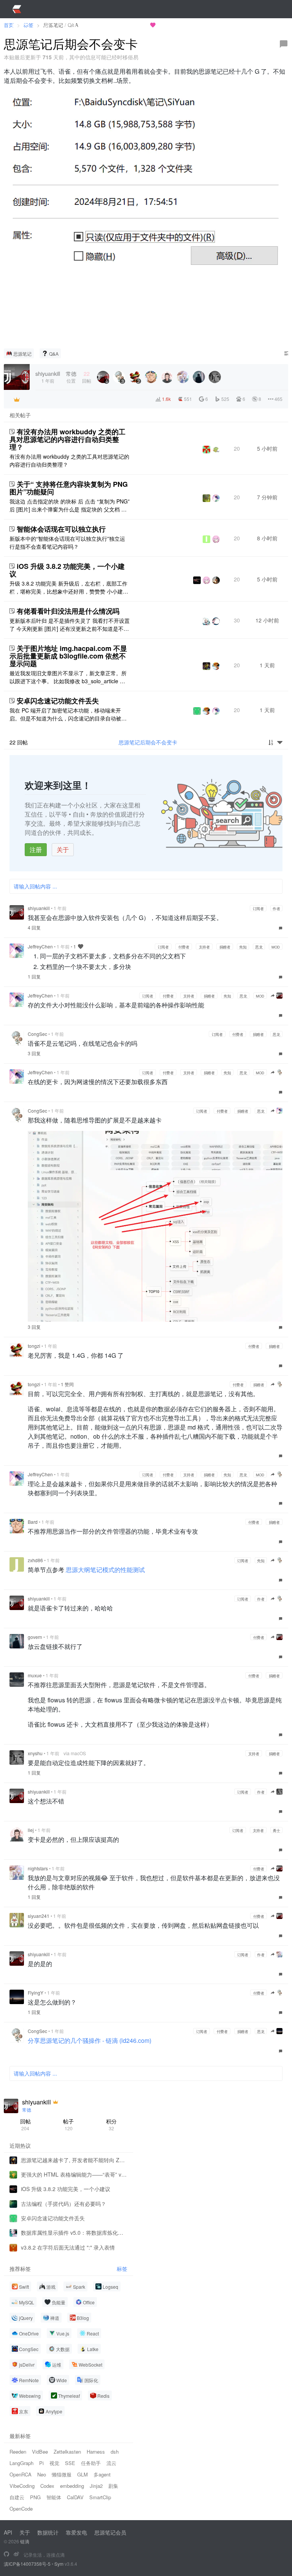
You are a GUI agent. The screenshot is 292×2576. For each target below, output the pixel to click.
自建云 (17, 2497)
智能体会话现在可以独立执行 (61, 529)
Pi (41, 2463)
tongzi (34, 1346)
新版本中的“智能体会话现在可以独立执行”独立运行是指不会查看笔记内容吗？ (67, 542)
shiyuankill (39, 908)
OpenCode (21, 2509)
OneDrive (29, 2333)
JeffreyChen (40, 946)
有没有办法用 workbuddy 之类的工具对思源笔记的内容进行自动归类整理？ (67, 439)
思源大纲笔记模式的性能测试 (105, 1570)
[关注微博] (16, 2554)
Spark (79, 2287)
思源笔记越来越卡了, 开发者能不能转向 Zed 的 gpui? (74, 2160)
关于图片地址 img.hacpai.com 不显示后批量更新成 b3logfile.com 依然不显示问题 (68, 656)
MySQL (27, 2302)
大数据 (63, 2349)
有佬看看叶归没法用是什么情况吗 (68, 611)
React (93, 2333)
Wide (62, 2380)
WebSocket (90, 2365)
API (8, 2532)
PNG (35, 2497)
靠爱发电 (76, 2532)
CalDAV (75, 2497)
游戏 (51, 2287)
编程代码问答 (182, 25)
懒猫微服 (62, 2474)
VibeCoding (22, 2486)
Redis (103, 2396)
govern (35, 1637)
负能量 (59, 2302)
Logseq (110, 2287)
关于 (63, 849)
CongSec (37, 1034)
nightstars (38, 1868)
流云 (111, 2463)
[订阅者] (17, 399)
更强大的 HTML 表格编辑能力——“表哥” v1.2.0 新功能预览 (74, 2174)
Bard (33, 1522)
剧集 (113, 2486)
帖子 (68, 2124)
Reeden (18, 2452)
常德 (27, 2110)
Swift (24, 2287)
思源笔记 (22, 354)
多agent (102, 2474)
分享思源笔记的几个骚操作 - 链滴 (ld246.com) (90, 2040)
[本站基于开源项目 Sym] (6, 2554)
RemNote (29, 2380)
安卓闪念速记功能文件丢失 (58, 701)
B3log (83, 2318)
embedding (72, 2486)
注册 (36, 849)
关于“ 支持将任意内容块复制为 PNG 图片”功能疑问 (69, 488)
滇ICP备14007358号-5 (27, 2564)
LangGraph (21, 2463)
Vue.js (63, 2333)
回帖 (25, 2124)
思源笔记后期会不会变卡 (148, 742)
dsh (115, 2452)
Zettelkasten (67, 2452)
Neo (42, 2474)
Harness (96, 2452)
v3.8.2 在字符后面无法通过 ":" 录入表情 (68, 2247)
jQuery (26, 2318)
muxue (35, 1675)
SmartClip (100, 2497)
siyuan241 (39, 1916)
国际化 (91, 2380)
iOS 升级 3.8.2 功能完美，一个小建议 (67, 570)
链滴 (25, 2541)
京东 (24, 2411)
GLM (83, 2474)
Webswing (30, 2396)
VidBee (40, 2452)
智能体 (54, 2497)
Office (89, 2302)
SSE (70, 2463)
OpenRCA (21, 2474)
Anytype (54, 2411)
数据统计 (48, 2532)
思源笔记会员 (110, 2532)
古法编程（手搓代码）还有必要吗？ (63, 2204)
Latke (93, 2349)
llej (31, 1830)
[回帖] (284, 44)
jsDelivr (27, 2365)
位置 (71, 377)
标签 (122, 2269)
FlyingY (36, 1993)
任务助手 (91, 2463)
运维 (57, 2365)
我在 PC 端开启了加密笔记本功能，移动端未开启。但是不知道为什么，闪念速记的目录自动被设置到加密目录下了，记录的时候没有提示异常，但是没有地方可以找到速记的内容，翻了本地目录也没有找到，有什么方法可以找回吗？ (68, 714)
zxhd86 (35, 1560)
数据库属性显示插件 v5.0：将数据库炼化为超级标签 (74, 2232)
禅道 (55, 2318)
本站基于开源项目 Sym (121, 25)
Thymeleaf (69, 2396)
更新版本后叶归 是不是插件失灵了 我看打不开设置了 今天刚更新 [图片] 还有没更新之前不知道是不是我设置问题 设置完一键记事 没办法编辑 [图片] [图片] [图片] (70, 625)
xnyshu (35, 1753)
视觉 (54, 2463)
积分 (111, 2124)
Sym (59, 2564)
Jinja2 (96, 2486)
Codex (47, 2486)
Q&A (54, 354)
